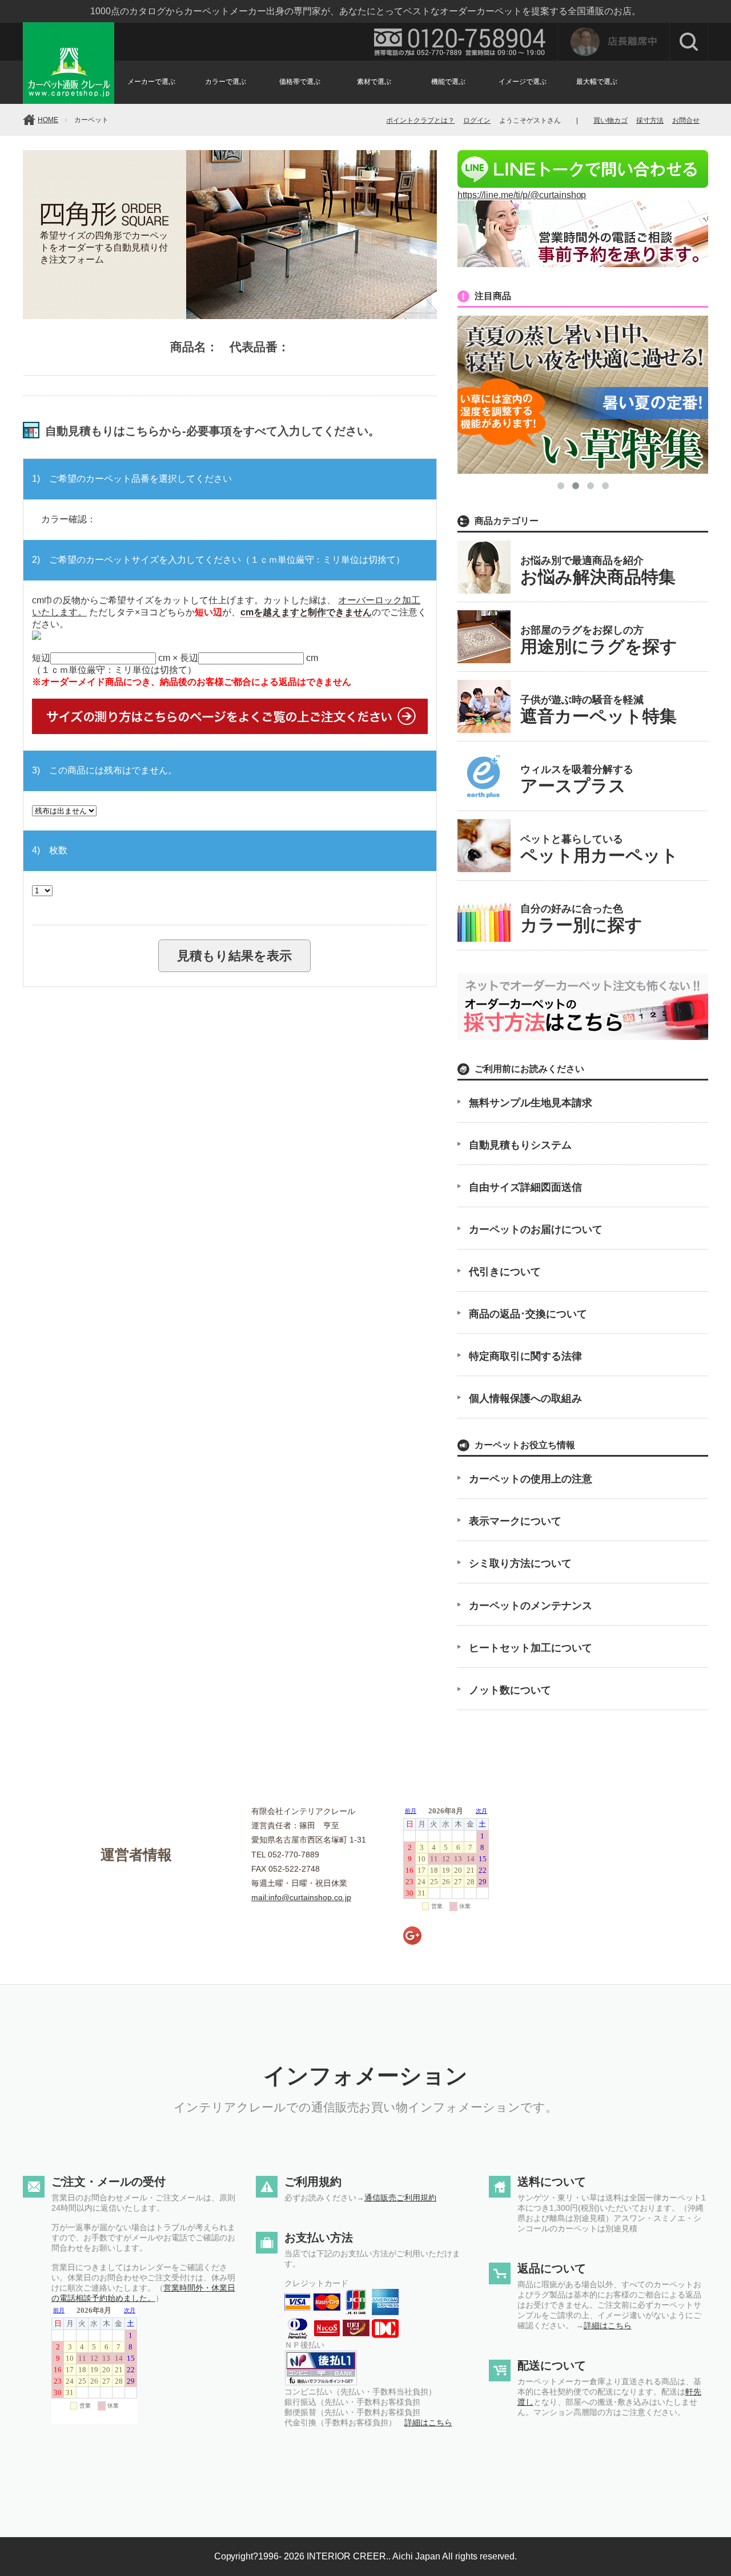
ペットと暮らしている (599, 849)
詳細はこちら (428, 2422)
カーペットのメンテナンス (531, 1606)
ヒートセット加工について (531, 1648)
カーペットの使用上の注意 (531, 1479)
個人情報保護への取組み (525, 1398)
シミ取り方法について (520, 1563)
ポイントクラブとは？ (420, 120)
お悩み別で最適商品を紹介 (598, 571)
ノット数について (510, 1690)
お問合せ (686, 120)
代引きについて (505, 1272)
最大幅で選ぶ (597, 82)
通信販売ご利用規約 (400, 2198)
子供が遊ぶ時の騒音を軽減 (599, 710)
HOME (48, 120)
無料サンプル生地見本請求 (531, 1103)
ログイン (477, 120)
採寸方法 (650, 120)
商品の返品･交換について (528, 1314)
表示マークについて (515, 1521)
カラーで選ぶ (226, 82)
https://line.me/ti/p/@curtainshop (522, 195)
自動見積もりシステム (520, 1145)
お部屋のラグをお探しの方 (599, 640)
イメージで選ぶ (523, 82)
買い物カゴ (610, 120)
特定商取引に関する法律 (525, 1356)
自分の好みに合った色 (581, 919)
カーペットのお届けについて (536, 1229)
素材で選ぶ (374, 82)
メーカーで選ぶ (151, 82)
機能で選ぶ (448, 82)
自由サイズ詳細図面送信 (525, 1187)
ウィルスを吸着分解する (577, 779)
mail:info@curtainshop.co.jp (301, 1897)
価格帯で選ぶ (300, 82)
